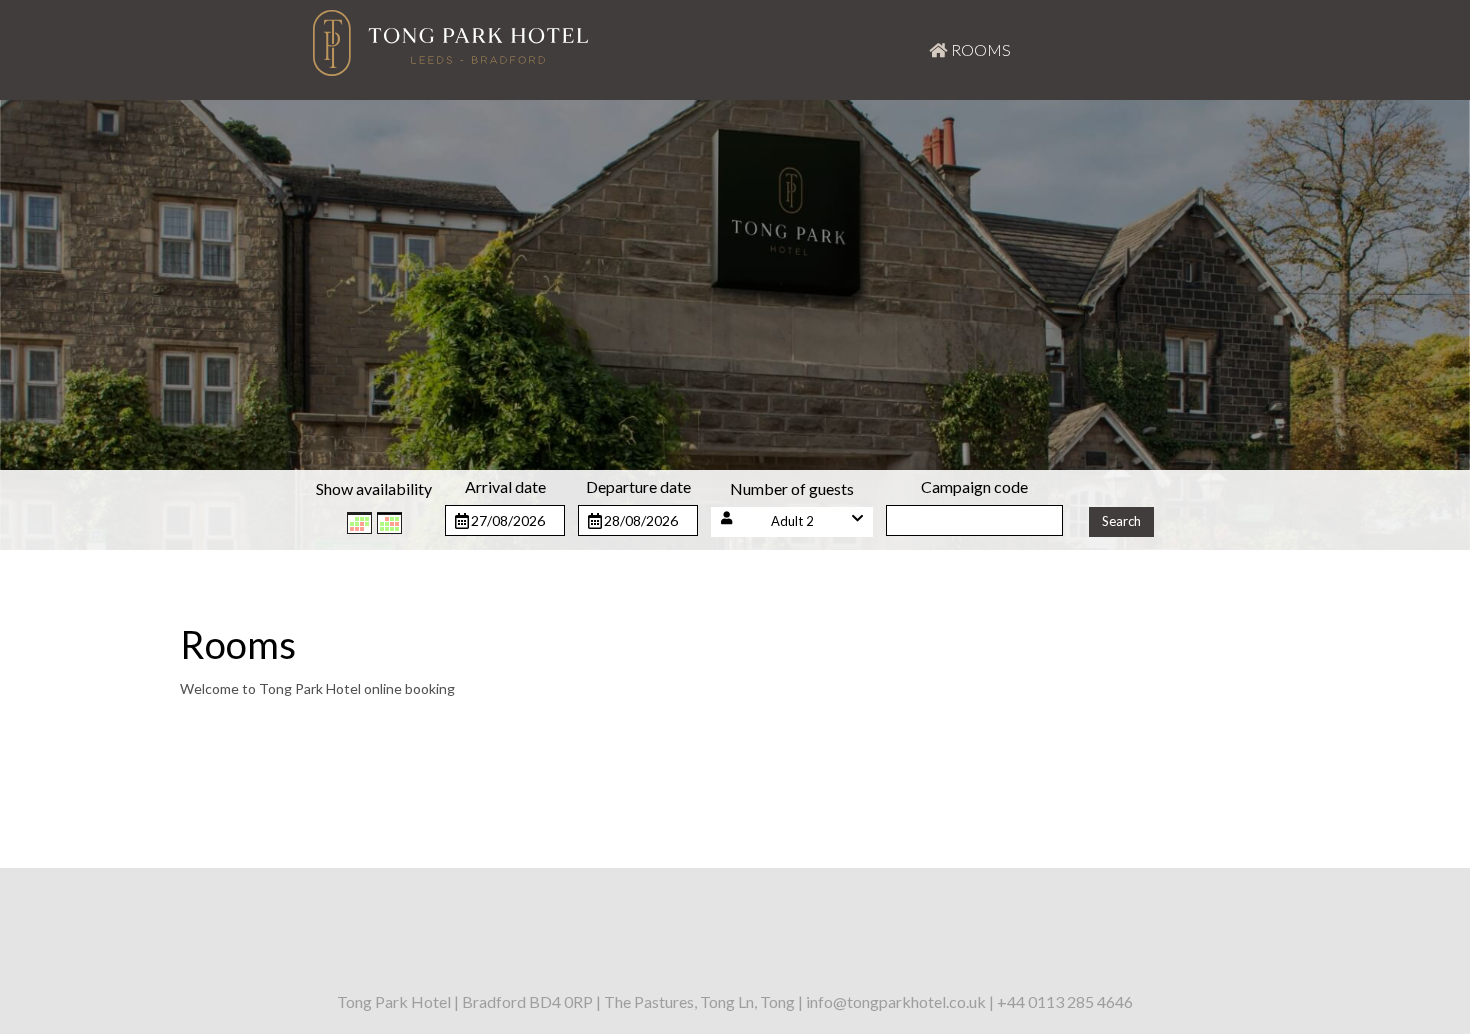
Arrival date (505, 486)
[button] (792, 521)
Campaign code (974, 486)
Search (1121, 521)
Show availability (374, 488)
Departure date (638, 486)
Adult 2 (792, 521)
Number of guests (792, 488)
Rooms (979, 49)
